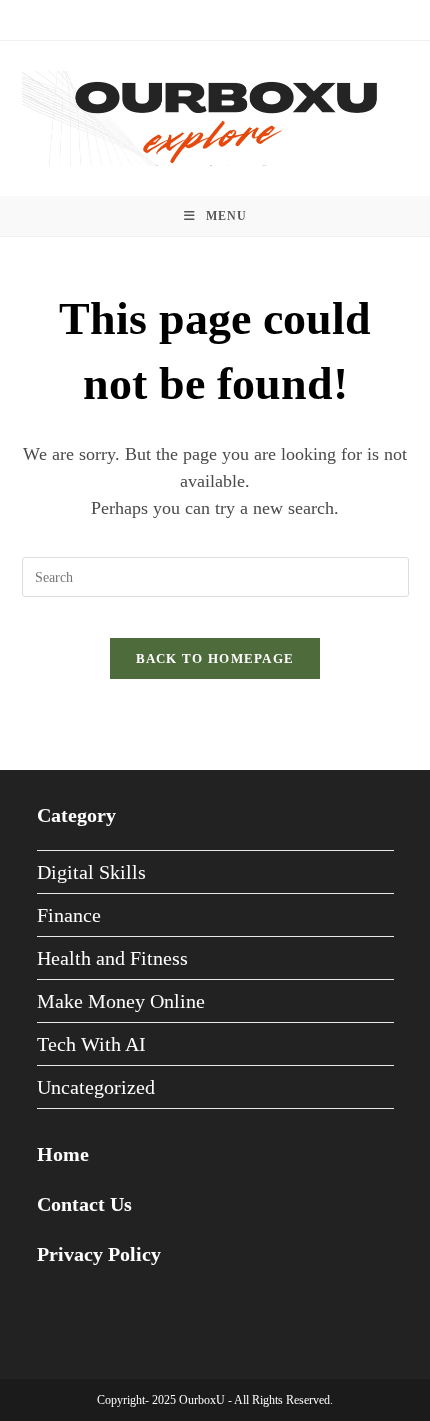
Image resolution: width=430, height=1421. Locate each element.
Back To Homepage (215, 658)
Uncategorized (96, 1087)
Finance (69, 915)
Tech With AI (91, 1044)
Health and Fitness (112, 958)
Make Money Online (121, 1001)
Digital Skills (91, 872)
